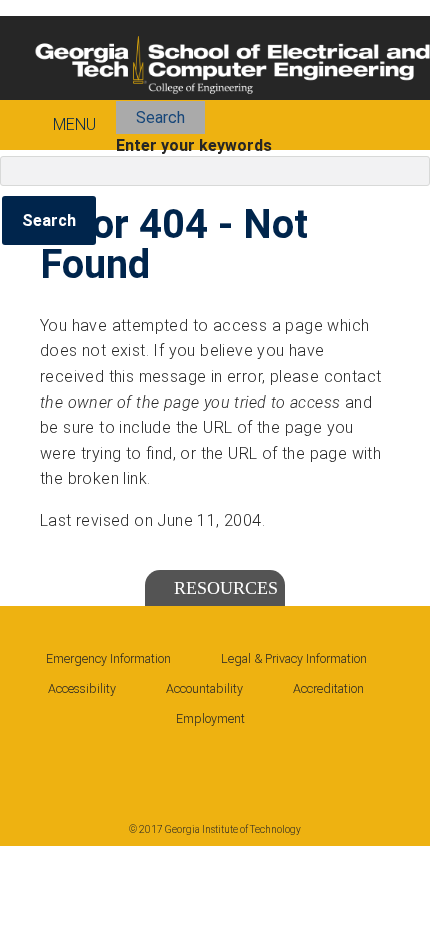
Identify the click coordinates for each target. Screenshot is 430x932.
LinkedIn (130, 766)
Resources (226, 588)
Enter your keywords (194, 145)
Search (160, 117)
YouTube (246, 766)
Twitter (188, 766)
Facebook (72, 766)
